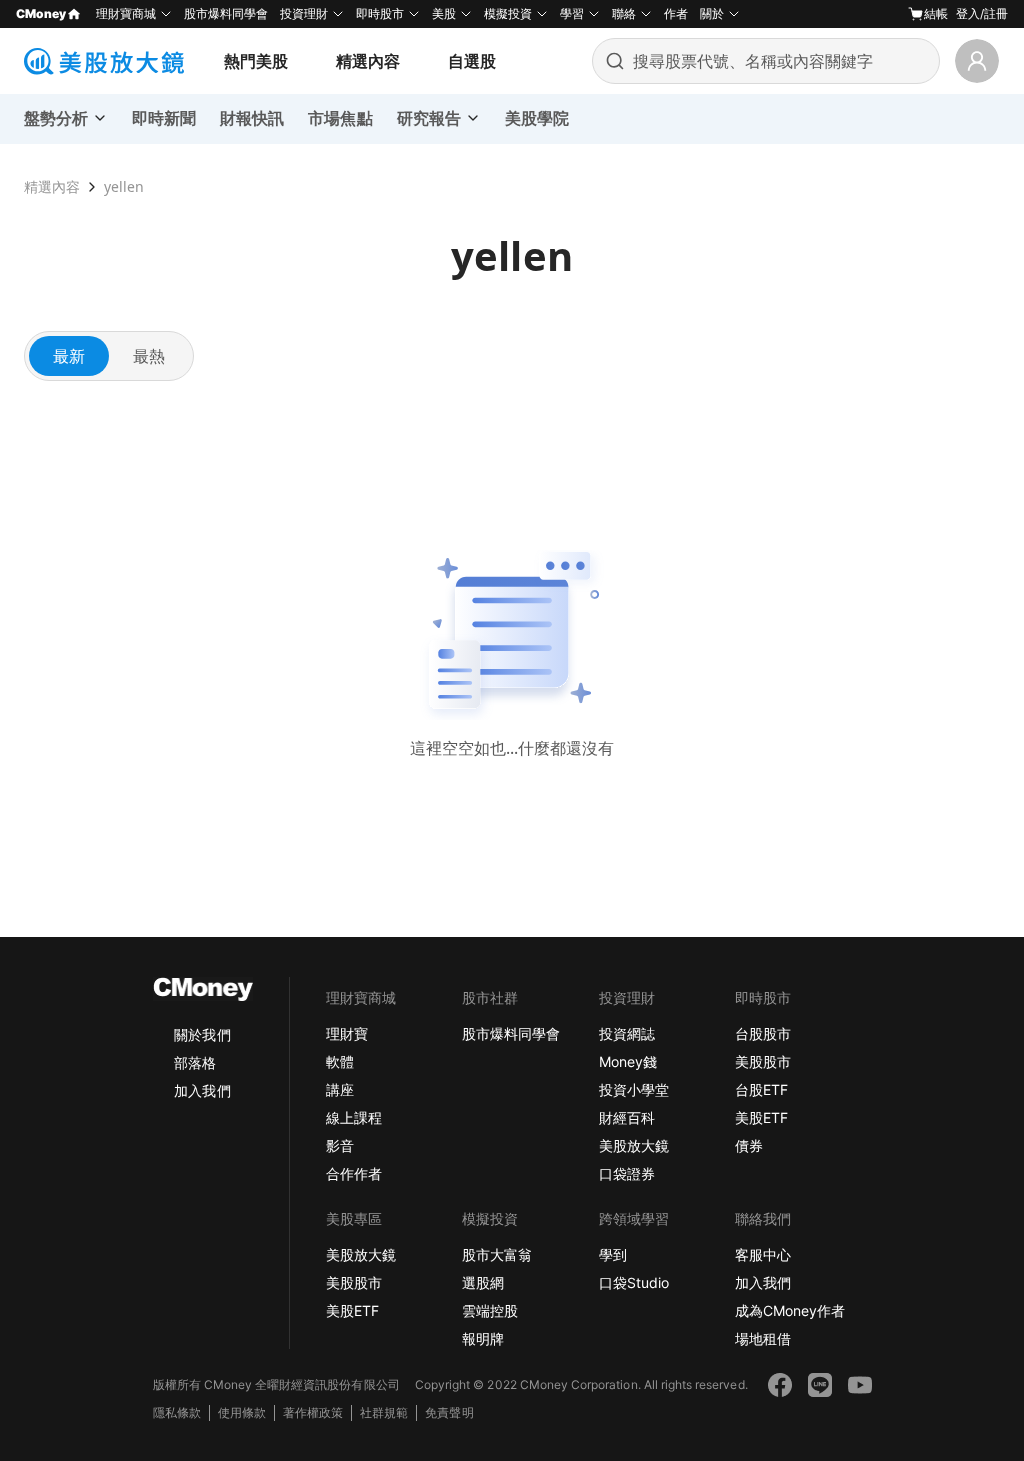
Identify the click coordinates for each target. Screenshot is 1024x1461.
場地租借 (763, 1338)
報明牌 (483, 1338)
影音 (340, 1145)
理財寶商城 (126, 13)
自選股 (472, 61)
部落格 (195, 1062)
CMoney (41, 13)
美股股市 (763, 1061)
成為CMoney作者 (790, 1310)
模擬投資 (508, 13)
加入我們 (202, 1090)
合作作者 (354, 1173)
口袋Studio (634, 1282)
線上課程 (354, 1117)
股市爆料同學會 (226, 13)
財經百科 (627, 1117)
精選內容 (368, 61)
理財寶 (347, 1033)
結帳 (936, 13)
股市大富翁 (497, 1254)
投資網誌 (627, 1033)
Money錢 (628, 1061)
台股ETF (761, 1089)
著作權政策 (313, 1412)
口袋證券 (627, 1173)
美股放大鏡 (634, 1145)
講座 (340, 1089)
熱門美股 (256, 61)
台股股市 (763, 1033)
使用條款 (242, 1412)
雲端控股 (490, 1310)
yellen (124, 186)
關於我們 (202, 1034)
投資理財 (304, 13)
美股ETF (761, 1117)
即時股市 (380, 13)
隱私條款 (177, 1412)
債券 (749, 1145)
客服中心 (763, 1254)
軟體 (340, 1061)
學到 (613, 1254)
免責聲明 (449, 1412)
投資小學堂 (634, 1089)
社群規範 (384, 1412)
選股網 (483, 1282)
